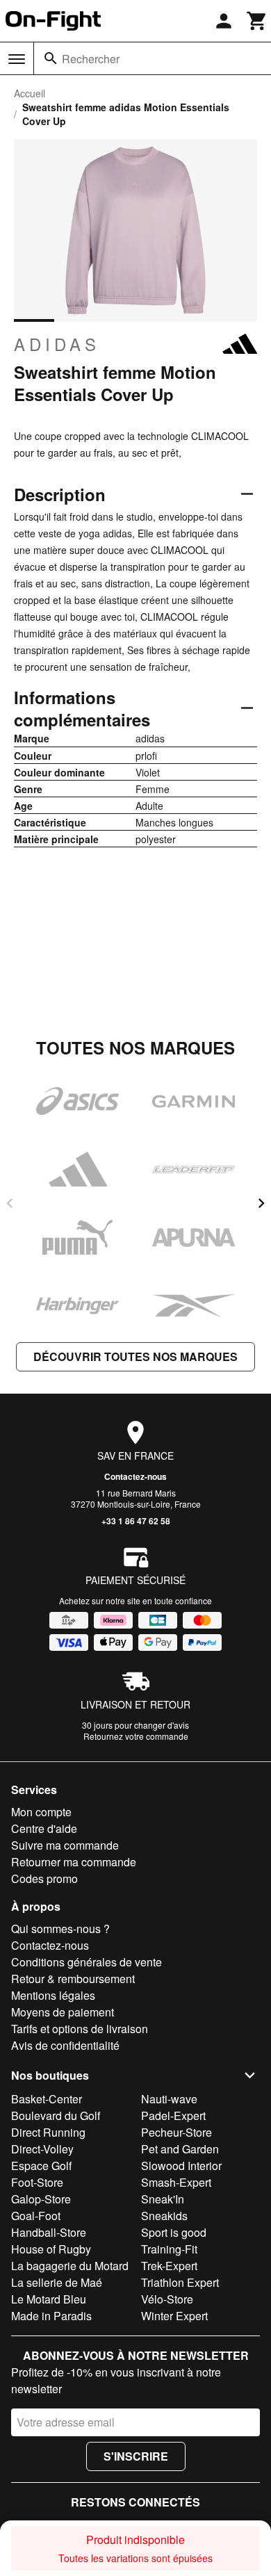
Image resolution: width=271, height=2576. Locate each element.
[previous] (10, 1203)
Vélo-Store (167, 2299)
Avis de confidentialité (65, 2045)
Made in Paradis (51, 2316)
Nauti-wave (169, 2099)
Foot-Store (37, 2182)
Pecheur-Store (176, 2132)
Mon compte (41, 1812)
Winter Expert (174, 2316)
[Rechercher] (51, 58)
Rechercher (91, 59)
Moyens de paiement (63, 2012)
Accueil (30, 93)
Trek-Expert (169, 2266)
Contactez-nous (135, 1476)
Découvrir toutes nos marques (135, 1356)
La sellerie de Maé (57, 2282)
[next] (261, 1203)
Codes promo (44, 1878)
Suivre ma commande (65, 1845)
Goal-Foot (36, 2216)
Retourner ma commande (74, 1862)
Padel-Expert (173, 2116)
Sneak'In (163, 2199)
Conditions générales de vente (87, 1962)
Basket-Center (47, 2099)
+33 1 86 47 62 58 (136, 1521)
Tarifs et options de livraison (80, 2029)
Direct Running (48, 2132)
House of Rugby (51, 2249)
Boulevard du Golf (56, 2116)
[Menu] (17, 59)
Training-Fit (169, 2249)
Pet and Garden (180, 2149)
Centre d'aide (44, 1828)
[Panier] (257, 21)
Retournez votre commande (136, 1736)
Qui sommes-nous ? (60, 1929)
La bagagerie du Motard (70, 2266)
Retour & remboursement (73, 1979)
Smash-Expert (176, 2182)
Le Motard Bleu (49, 2299)
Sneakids (164, 2216)
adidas (57, 344)
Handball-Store (49, 2232)
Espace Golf (41, 2166)
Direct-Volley (42, 2149)
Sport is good (174, 2232)
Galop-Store (41, 2199)
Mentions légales (53, 1995)
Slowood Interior (181, 2166)
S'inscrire (136, 2456)
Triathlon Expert (180, 2282)
